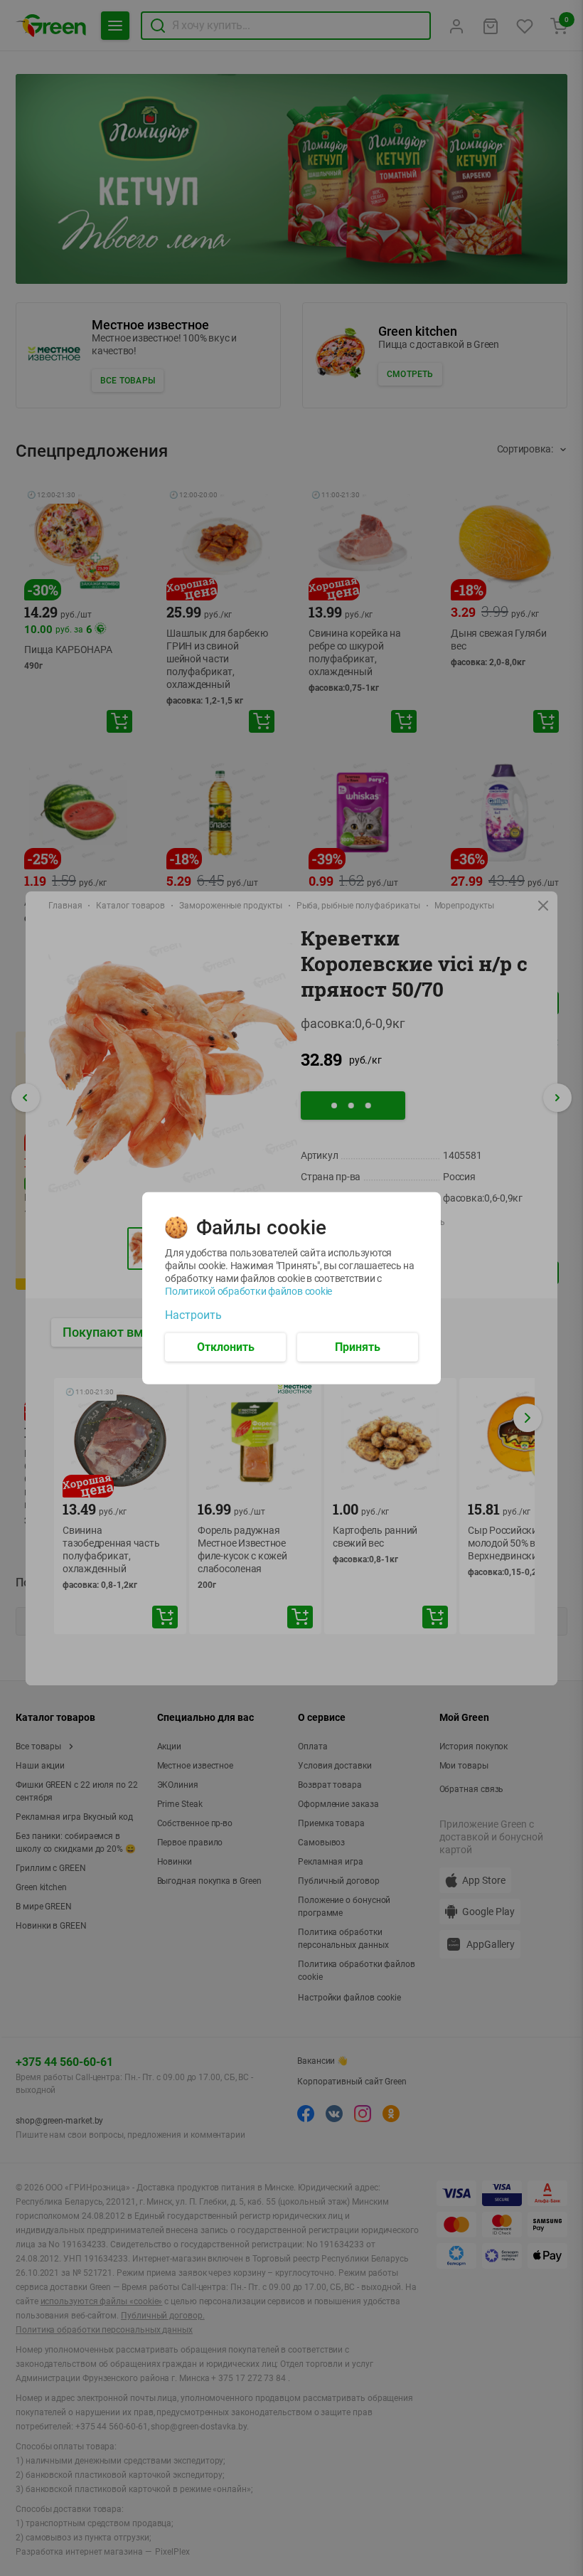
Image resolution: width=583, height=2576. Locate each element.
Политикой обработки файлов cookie (248, 1290)
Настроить (193, 1315)
